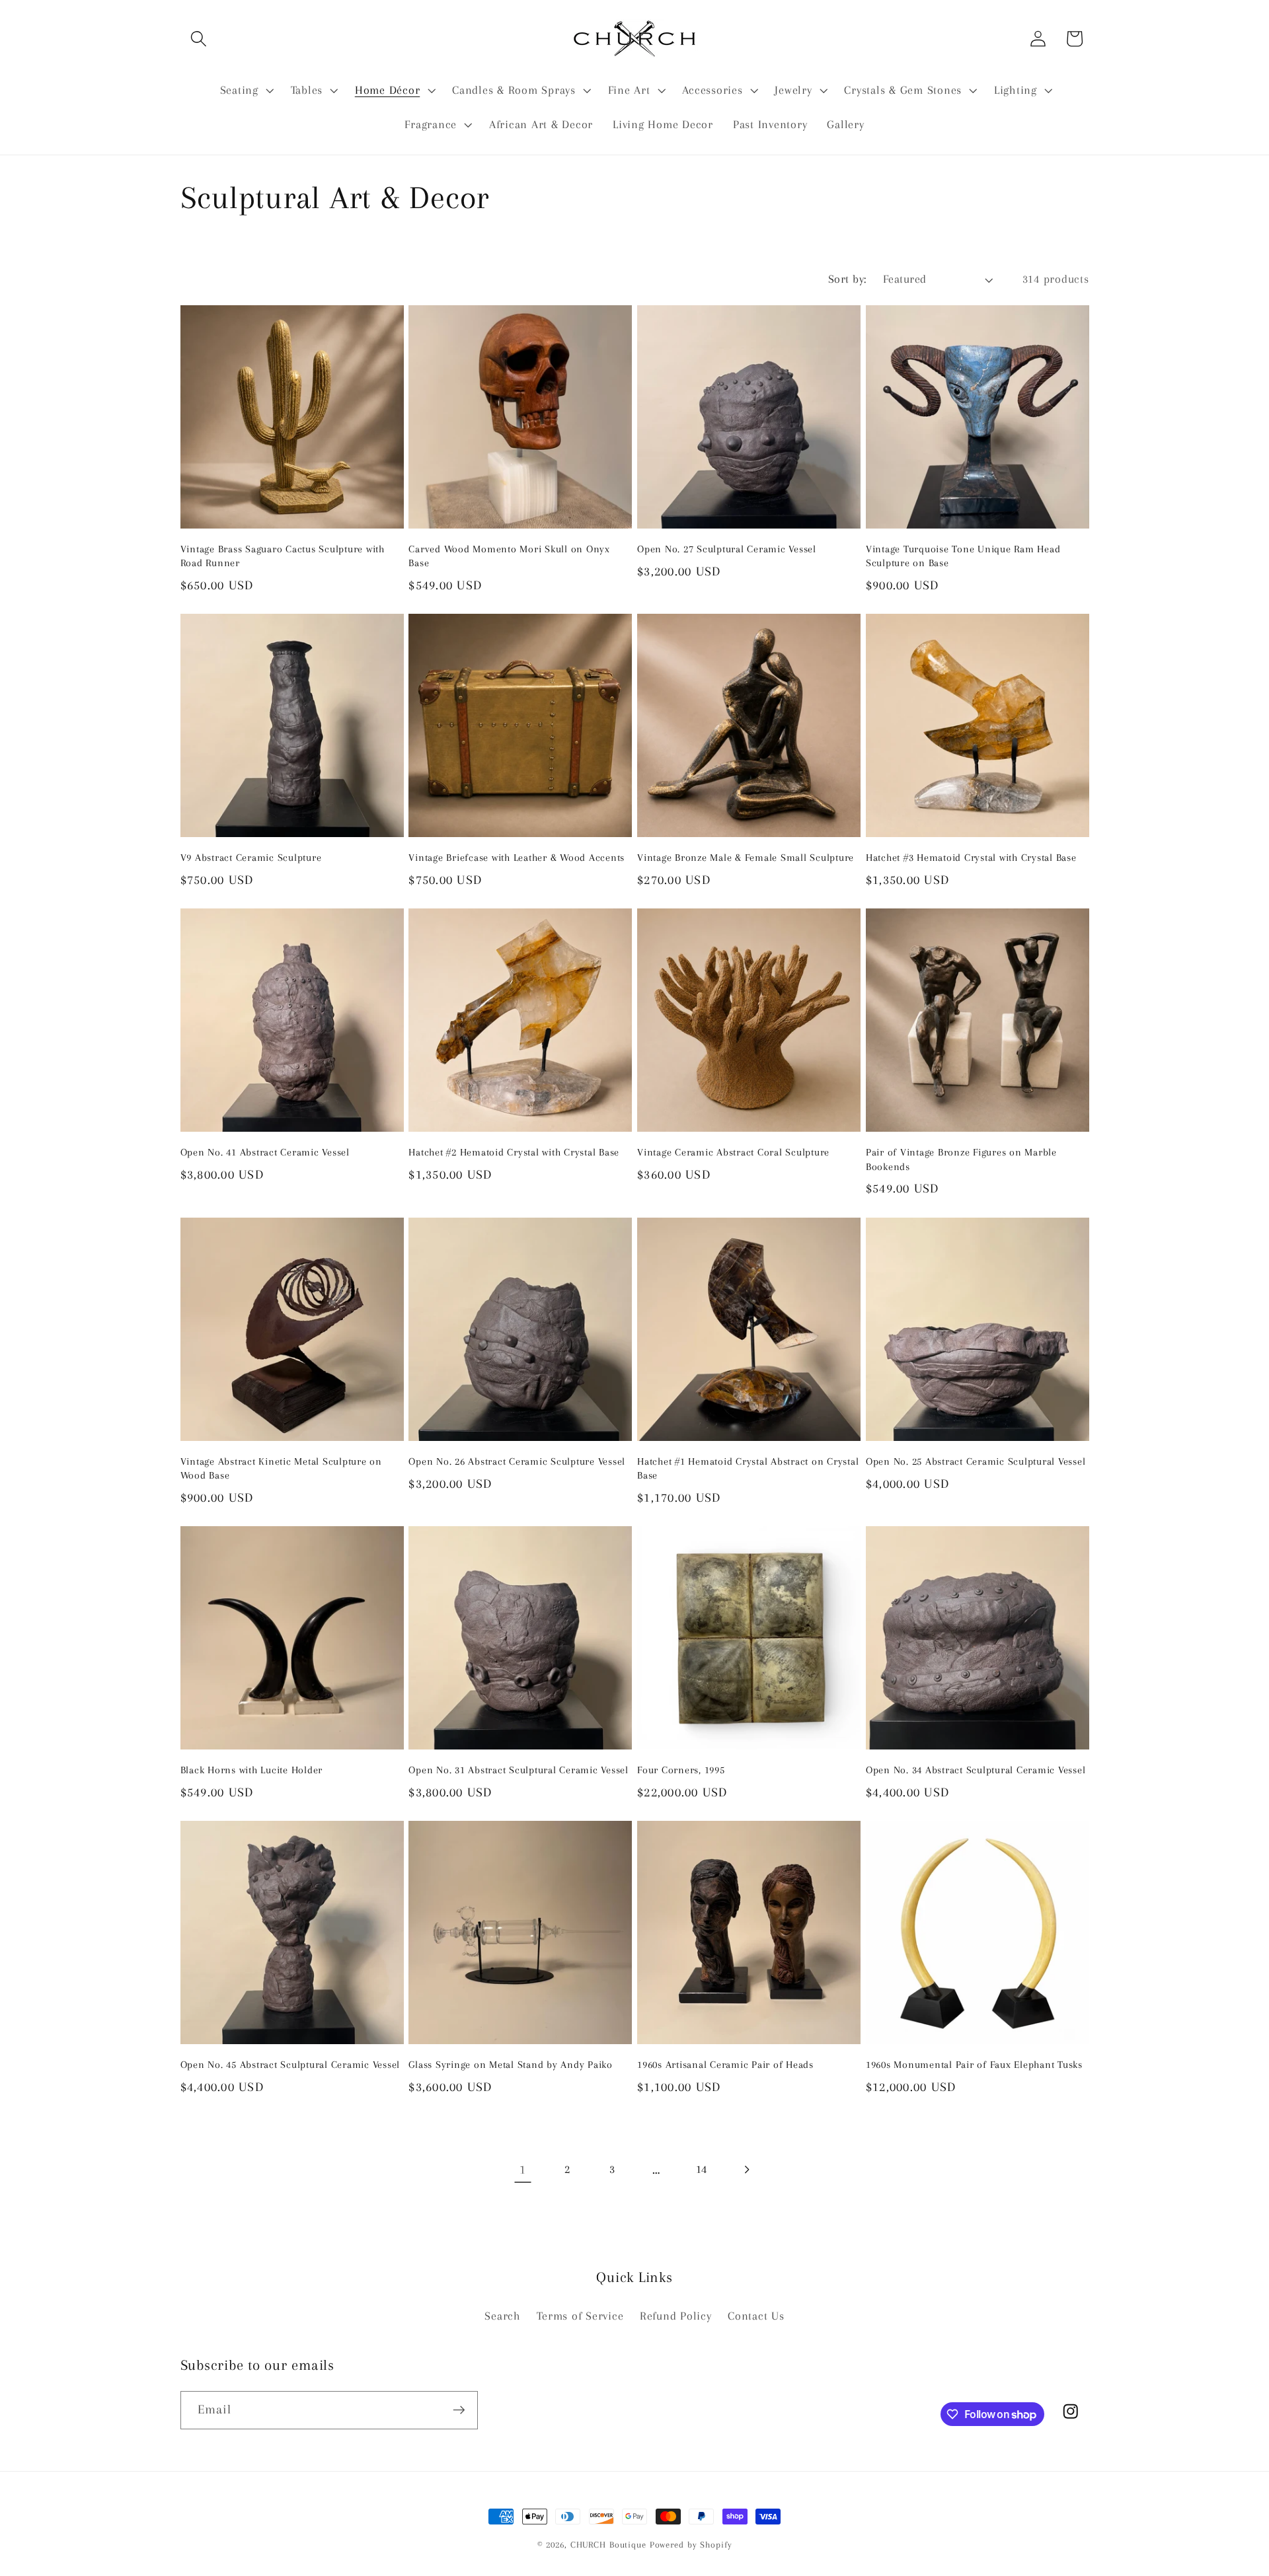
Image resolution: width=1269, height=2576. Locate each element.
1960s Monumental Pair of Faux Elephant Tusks (974, 2065)
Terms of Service (580, 2316)
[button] (199, 39)
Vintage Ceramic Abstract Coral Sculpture (733, 1152)
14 (702, 2169)
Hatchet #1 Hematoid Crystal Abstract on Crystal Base (748, 1468)
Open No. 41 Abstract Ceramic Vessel (265, 1152)
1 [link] (523, 2170)
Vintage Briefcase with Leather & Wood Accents (517, 858)
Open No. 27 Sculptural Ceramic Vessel (727, 549)
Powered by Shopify (691, 2545)
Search (503, 2316)
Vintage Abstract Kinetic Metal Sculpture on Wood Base (281, 1468)
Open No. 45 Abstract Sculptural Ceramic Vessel (290, 2065)
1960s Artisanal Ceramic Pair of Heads (725, 2065)
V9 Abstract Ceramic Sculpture (251, 858)
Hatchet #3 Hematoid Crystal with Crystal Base (971, 858)
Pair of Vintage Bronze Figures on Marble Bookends (961, 1159)
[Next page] (746, 2170)
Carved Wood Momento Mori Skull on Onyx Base (509, 556)
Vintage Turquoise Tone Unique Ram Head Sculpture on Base (963, 556)
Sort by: (847, 279)
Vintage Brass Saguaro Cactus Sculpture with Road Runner (283, 556)
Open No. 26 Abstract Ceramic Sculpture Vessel (517, 1461)
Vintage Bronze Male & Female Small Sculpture (746, 858)
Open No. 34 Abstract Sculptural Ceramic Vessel (976, 1770)
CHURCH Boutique (608, 2545)
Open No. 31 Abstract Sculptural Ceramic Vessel (519, 1770)
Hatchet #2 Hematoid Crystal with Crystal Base (514, 1152)
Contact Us (756, 2316)
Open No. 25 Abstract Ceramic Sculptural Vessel (976, 1461)
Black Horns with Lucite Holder (252, 1770)
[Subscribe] (459, 2410)
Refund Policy (676, 2316)
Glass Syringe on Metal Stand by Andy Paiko (511, 2065)
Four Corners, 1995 (681, 1770)
